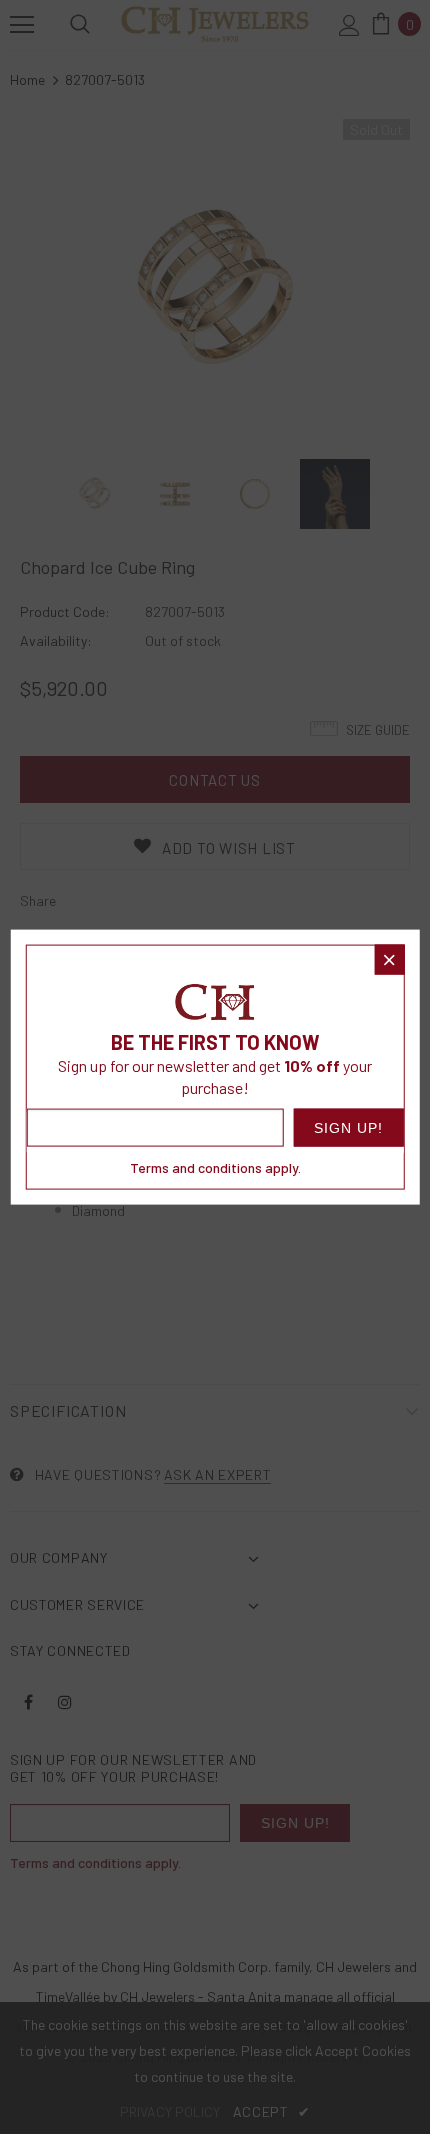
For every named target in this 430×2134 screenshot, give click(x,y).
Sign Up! (348, 1127)
